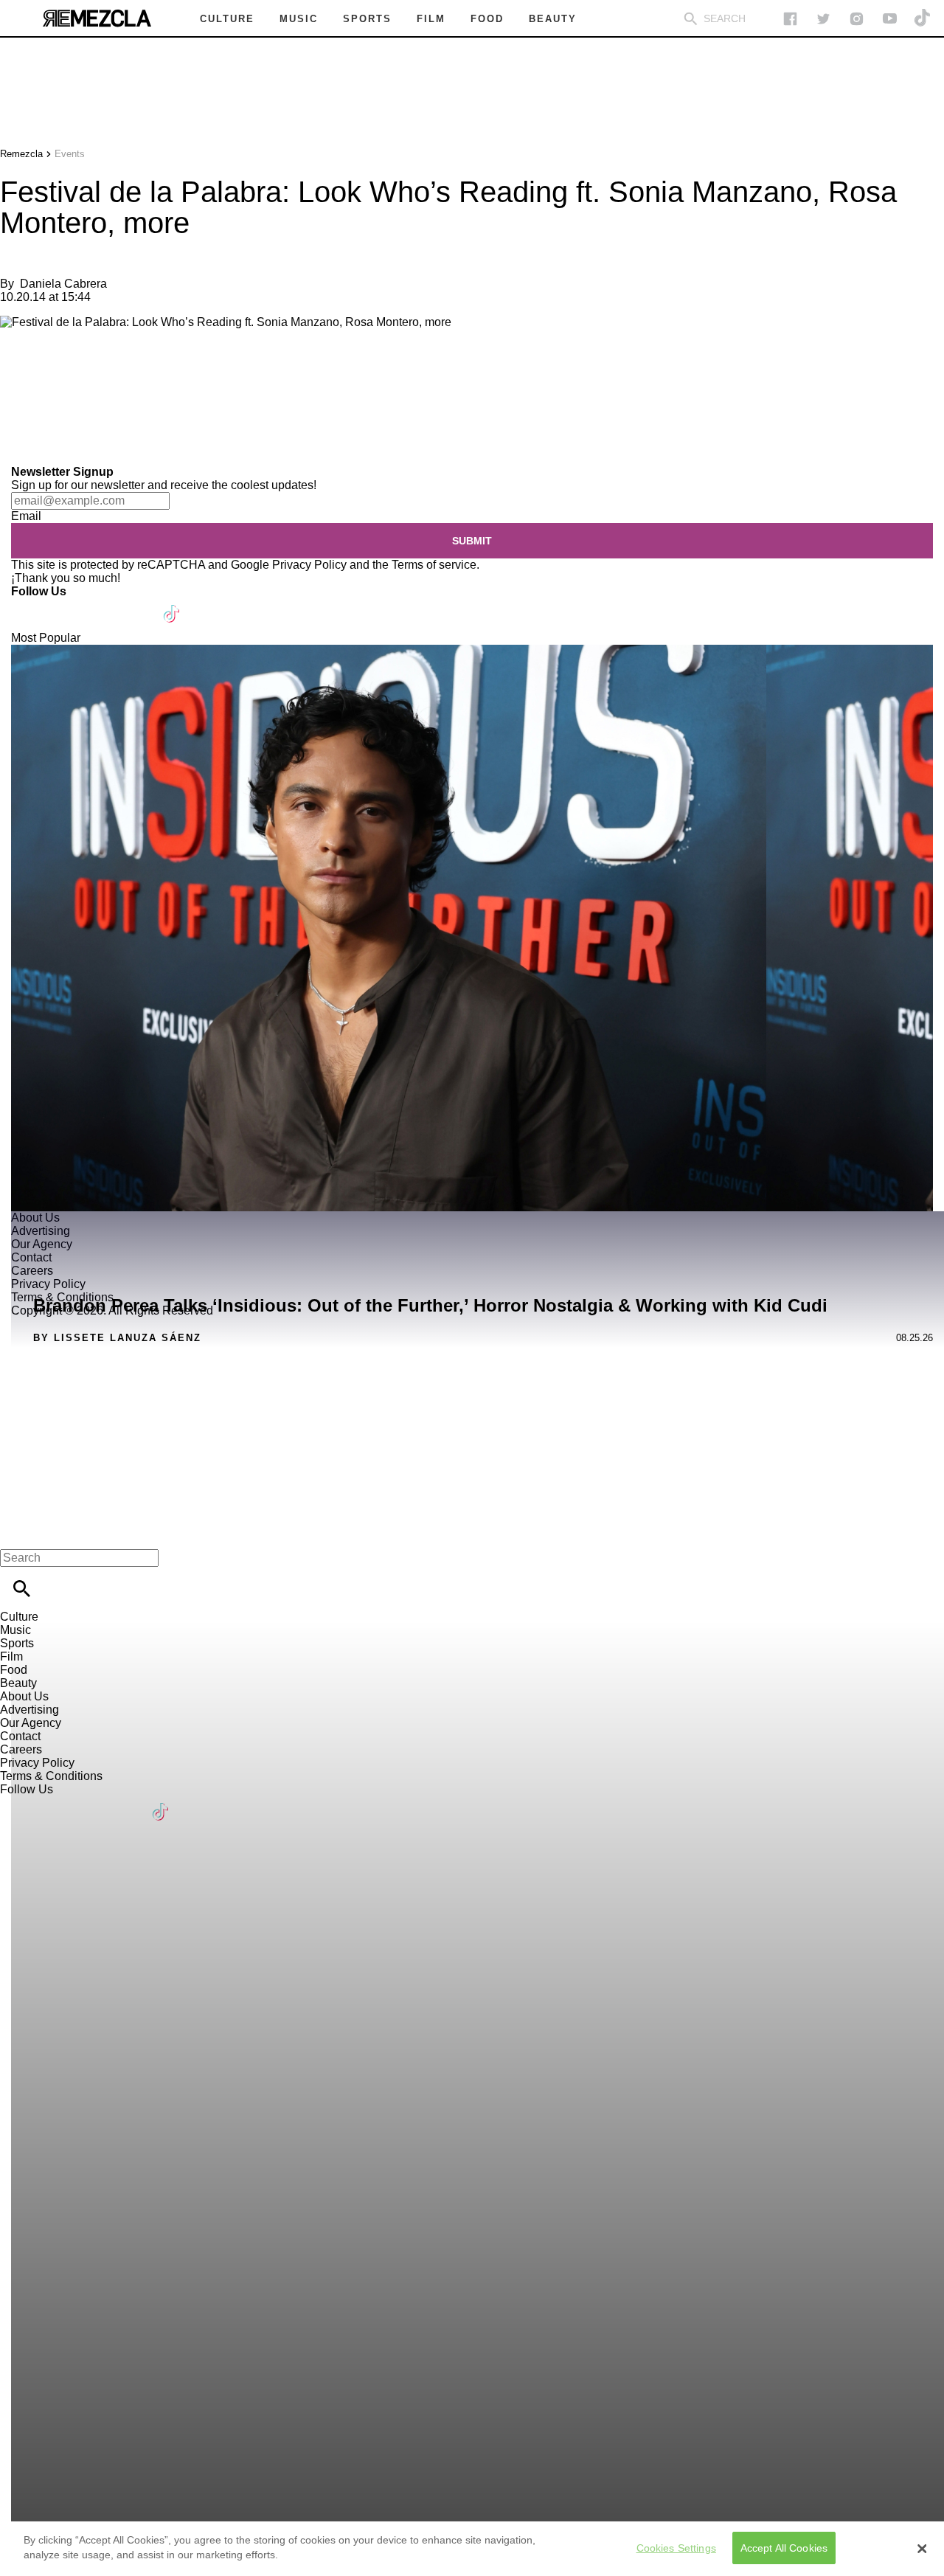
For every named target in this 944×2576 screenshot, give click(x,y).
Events (70, 154)
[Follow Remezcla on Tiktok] (172, 605)
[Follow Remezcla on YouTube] (890, 19)
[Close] (922, 2549)
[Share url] (17, 449)
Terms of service (434, 565)
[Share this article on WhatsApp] (18, 372)
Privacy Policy (309, 565)
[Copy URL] (35, 416)
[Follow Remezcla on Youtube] (138, 605)
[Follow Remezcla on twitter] (823, 19)
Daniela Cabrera (63, 284)
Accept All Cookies (784, 2548)
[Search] (691, 19)
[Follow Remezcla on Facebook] (790, 19)
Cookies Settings (676, 2548)
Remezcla (21, 154)
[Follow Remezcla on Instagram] (857, 19)
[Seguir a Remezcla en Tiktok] (923, 19)
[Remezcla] (97, 18)
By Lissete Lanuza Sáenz (117, 1338)
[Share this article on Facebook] (54, 372)
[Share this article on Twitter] (90, 372)
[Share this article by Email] (125, 372)
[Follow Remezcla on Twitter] (65, 605)
